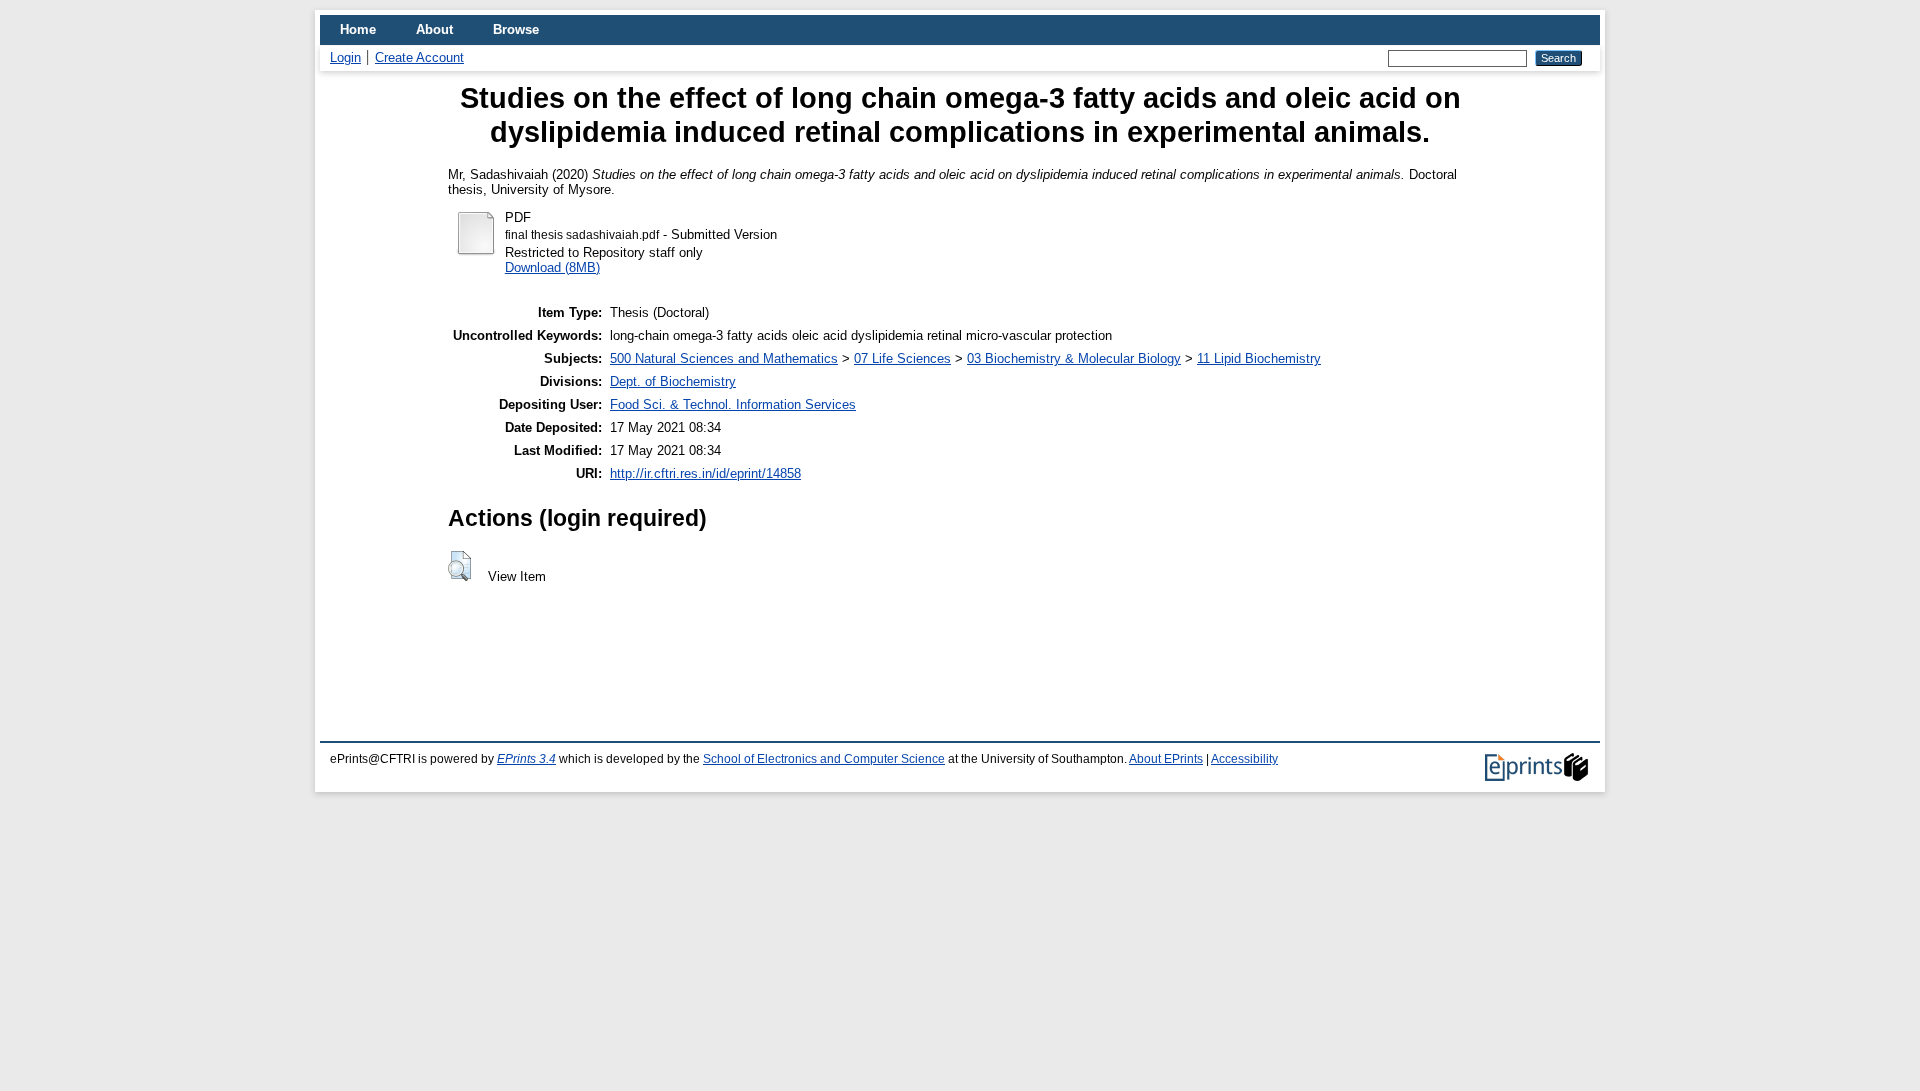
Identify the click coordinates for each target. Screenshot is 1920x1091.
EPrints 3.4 (526, 759)
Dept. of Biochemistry (673, 381)
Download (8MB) (552, 267)
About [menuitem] (434, 29)
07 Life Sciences (902, 358)
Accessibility (1244, 759)
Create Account (419, 57)
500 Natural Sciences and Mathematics (724, 358)
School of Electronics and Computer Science (824, 759)
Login (345, 57)
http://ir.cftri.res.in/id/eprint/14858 (705, 473)
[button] (459, 566)
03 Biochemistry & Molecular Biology (1074, 358)
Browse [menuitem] (516, 29)
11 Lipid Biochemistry (1259, 358)
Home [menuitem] (358, 29)
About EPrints (1166, 759)
